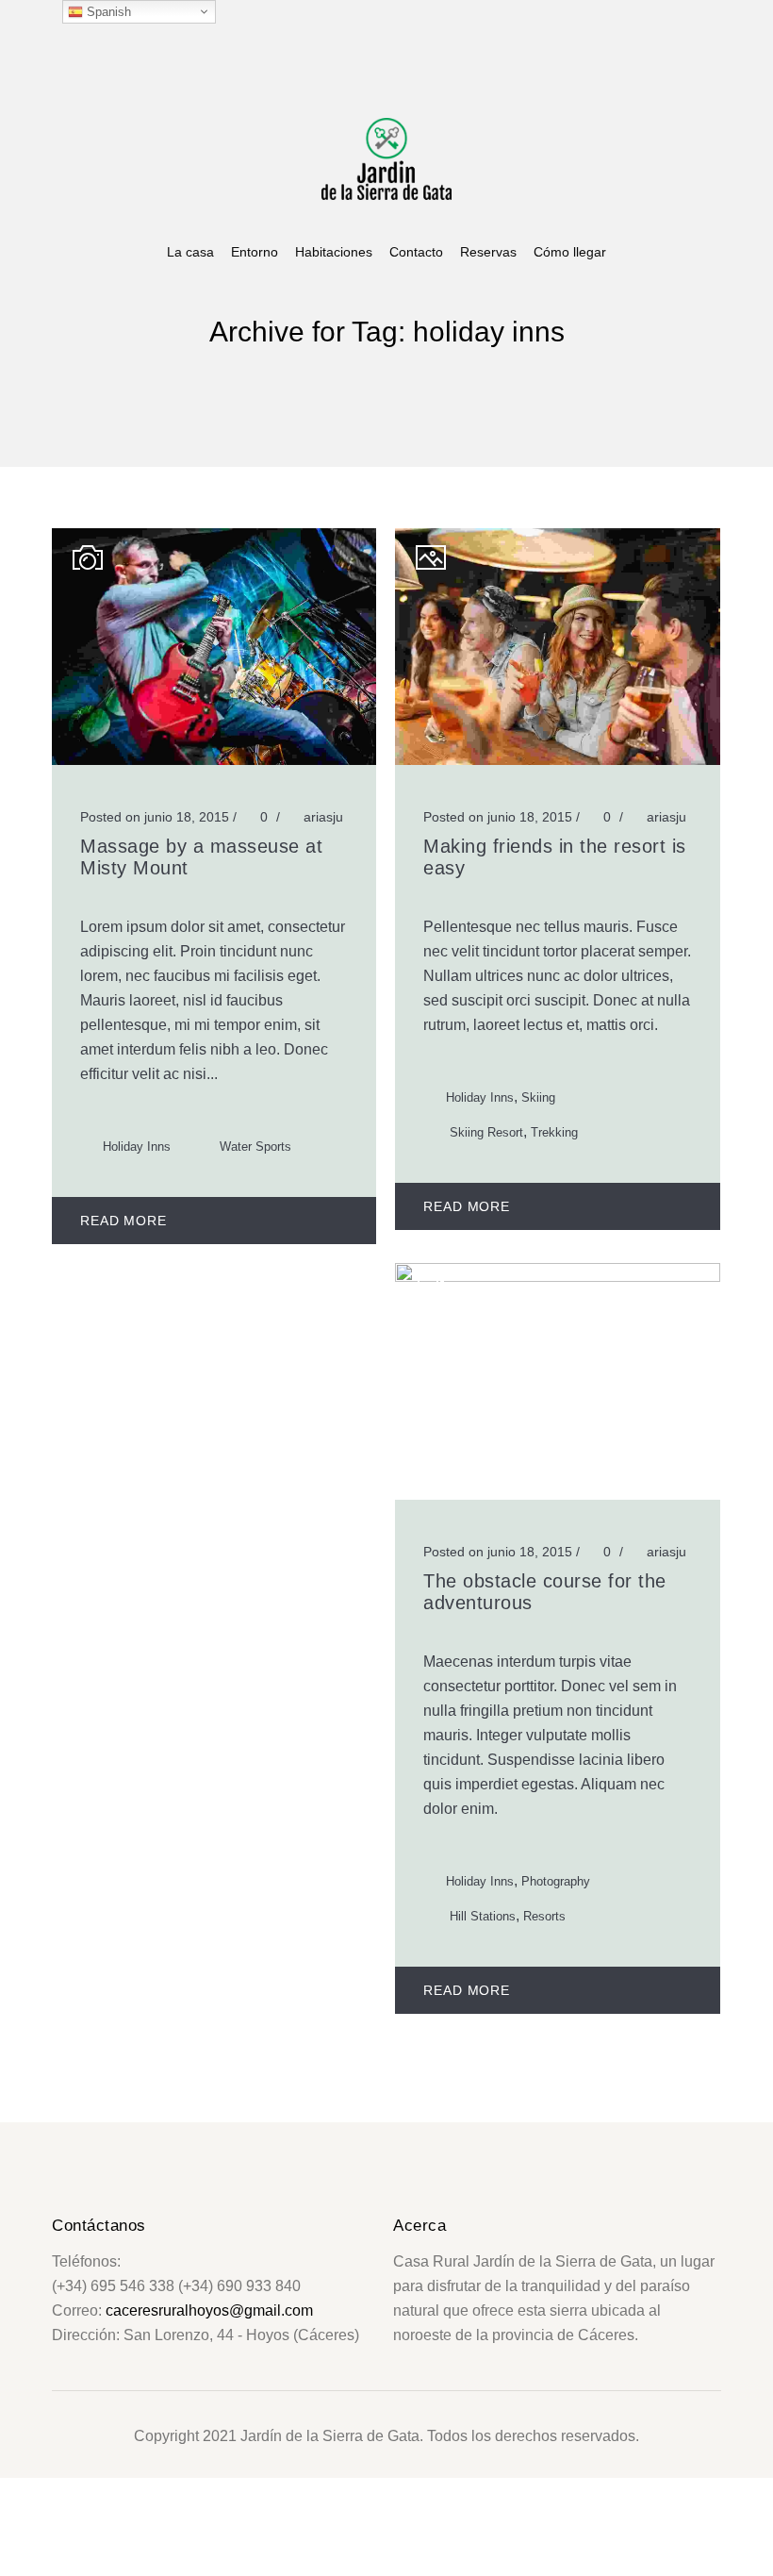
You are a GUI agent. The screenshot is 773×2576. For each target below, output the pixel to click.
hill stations (483, 1916)
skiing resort (486, 1132)
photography (556, 1881)
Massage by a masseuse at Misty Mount (201, 857)
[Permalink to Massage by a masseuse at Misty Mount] (214, 760)
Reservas (488, 252)
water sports (255, 1147)
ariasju (323, 817)
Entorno (255, 252)
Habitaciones (334, 252)
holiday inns (409, 360)
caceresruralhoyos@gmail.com (209, 2310)
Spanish (107, 12)
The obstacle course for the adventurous (545, 1592)
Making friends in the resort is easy (555, 857)
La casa (190, 252)
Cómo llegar (570, 252)
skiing (538, 1097)
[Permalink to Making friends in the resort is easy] (557, 760)
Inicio (346, 360)
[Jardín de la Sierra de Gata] (386, 157)
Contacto (416, 252)
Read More (123, 1221)
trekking (554, 1132)
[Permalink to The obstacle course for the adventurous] (557, 1277)
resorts (544, 1916)
